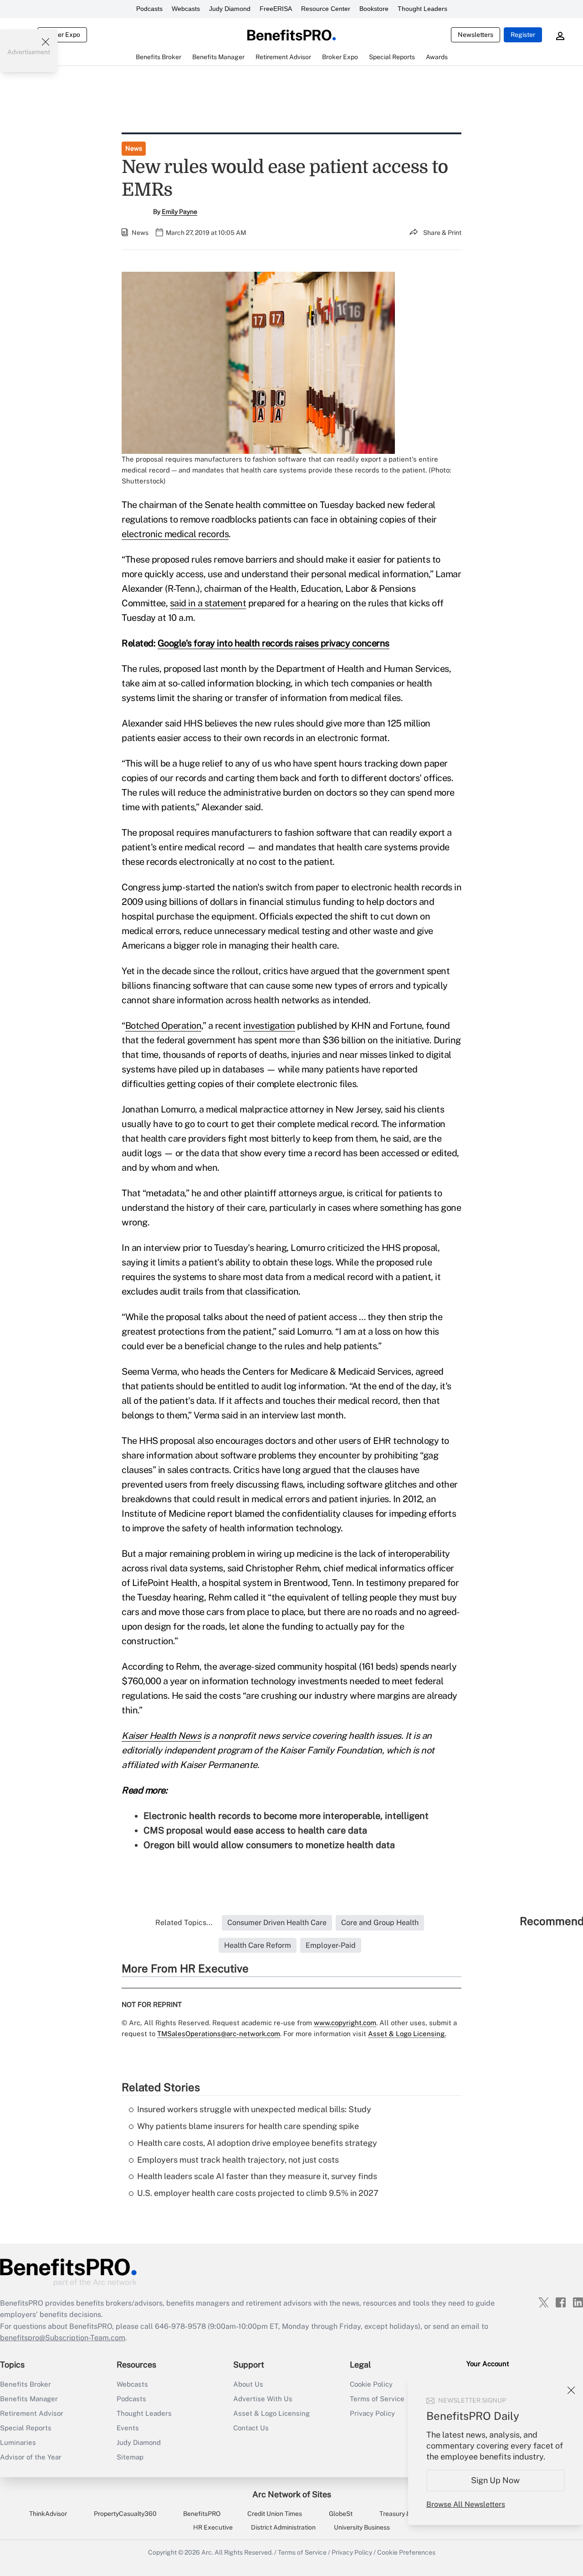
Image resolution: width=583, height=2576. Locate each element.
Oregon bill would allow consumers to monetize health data (269, 1845)
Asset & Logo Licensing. (407, 2034)
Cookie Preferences (406, 2552)
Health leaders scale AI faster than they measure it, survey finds (257, 2176)
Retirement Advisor (32, 2413)
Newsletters (476, 35)
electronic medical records (175, 534)
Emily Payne (179, 212)
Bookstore (374, 9)
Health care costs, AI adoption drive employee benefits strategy (257, 2143)
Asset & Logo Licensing (271, 2413)
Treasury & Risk (402, 2514)
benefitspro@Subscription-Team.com (63, 2338)
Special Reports (26, 2428)
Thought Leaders (422, 9)
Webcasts (186, 9)
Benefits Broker (26, 2384)
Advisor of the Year (31, 2457)
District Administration (283, 2527)
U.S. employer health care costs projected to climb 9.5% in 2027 (258, 2193)
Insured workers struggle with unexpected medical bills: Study (254, 2109)
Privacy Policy (352, 2552)
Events (128, 2428)
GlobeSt (341, 2514)
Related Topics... (184, 1923)
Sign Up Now (496, 2480)
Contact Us (251, 2428)
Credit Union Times (275, 2514)
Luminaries (18, 2442)
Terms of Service (302, 2552)
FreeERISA (276, 9)
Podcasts (149, 9)
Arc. (207, 2552)
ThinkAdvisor (48, 2514)
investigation (269, 1026)
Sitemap (130, 2457)
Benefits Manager (29, 2399)
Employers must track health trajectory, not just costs (238, 2160)
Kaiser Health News (161, 1736)
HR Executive (213, 2527)
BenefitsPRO (202, 2514)
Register (523, 35)
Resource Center (326, 9)
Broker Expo (62, 35)
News (134, 148)
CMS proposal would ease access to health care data (255, 1830)
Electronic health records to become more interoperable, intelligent (286, 1816)
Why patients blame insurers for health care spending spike (248, 2126)
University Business (362, 2527)
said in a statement (208, 603)
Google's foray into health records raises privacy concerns (274, 643)
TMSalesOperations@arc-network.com (219, 2034)
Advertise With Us (263, 2399)
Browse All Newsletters (466, 2504)
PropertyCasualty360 (125, 2514)
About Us (248, 2384)
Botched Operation (164, 1026)
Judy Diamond (230, 9)
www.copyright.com (345, 2023)
